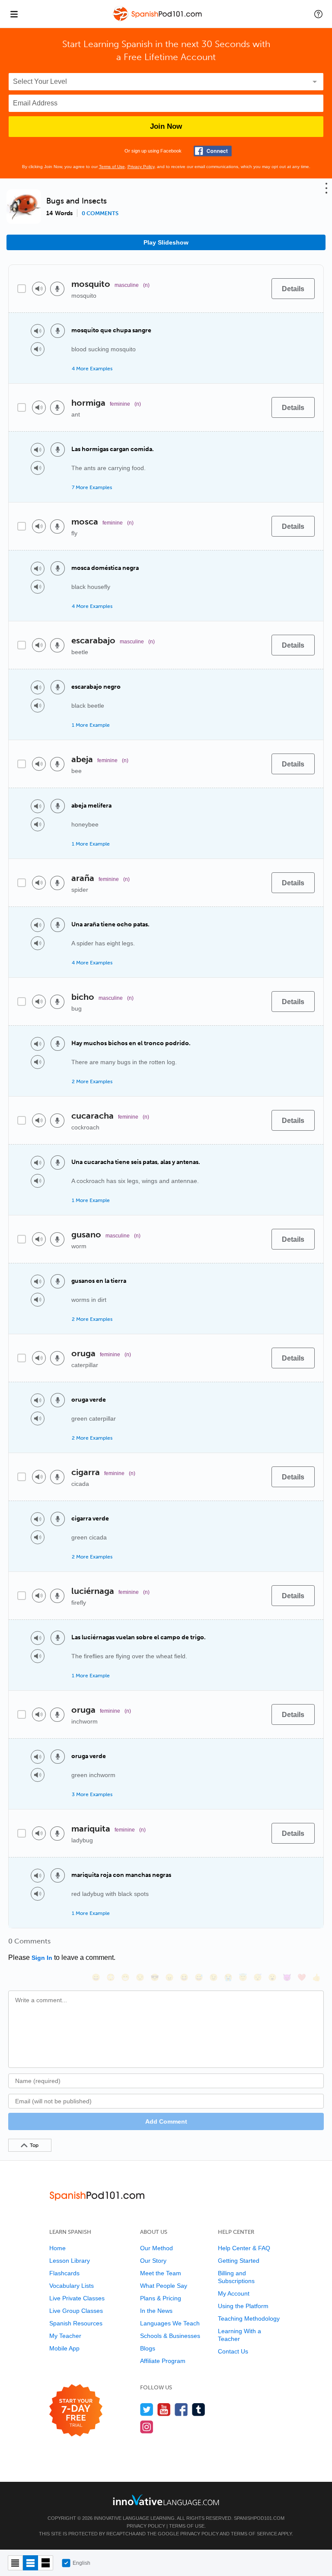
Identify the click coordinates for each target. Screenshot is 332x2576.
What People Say (164, 2286)
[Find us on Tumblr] (199, 2409)
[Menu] (14, 14)
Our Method (156, 2248)
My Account (234, 2293)
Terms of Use (112, 167)
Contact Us (233, 2351)
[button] (318, 14)
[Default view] (30, 2563)
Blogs (148, 2348)
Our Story (153, 2261)
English (81, 2563)
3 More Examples (92, 1794)
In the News (156, 2311)
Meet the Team (161, 2273)
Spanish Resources (76, 2323)
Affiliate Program (163, 2361)
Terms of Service (254, 2534)
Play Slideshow (166, 242)
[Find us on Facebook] (181, 2409)
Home (57, 2248)
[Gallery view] (46, 2563)
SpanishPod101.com (259, 2518)
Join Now (166, 126)
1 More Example (91, 725)
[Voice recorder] (57, 289)
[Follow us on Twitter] (147, 2409)
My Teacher (65, 2336)
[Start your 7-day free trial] (76, 2411)
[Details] (293, 289)
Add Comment (166, 2121)
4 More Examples (92, 369)
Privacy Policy (141, 167)
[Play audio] (39, 289)
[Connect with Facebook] (213, 151)
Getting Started (239, 2261)
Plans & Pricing (161, 2298)
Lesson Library (70, 2261)
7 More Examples (92, 487)
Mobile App (64, 2348)
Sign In (42, 1958)
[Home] (158, 20)
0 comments (100, 213)
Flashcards (64, 2273)
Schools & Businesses (170, 2336)
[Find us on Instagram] (147, 2427)
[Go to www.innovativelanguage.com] (166, 2500)
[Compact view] (15, 2563)
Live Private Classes (77, 2298)
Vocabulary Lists (72, 2286)
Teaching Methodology (249, 2318)
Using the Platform (243, 2306)
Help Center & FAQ (244, 2248)
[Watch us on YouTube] (164, 2409)
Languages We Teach (170, 2323)
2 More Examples (92, 1081)
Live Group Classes (76, 2311)
